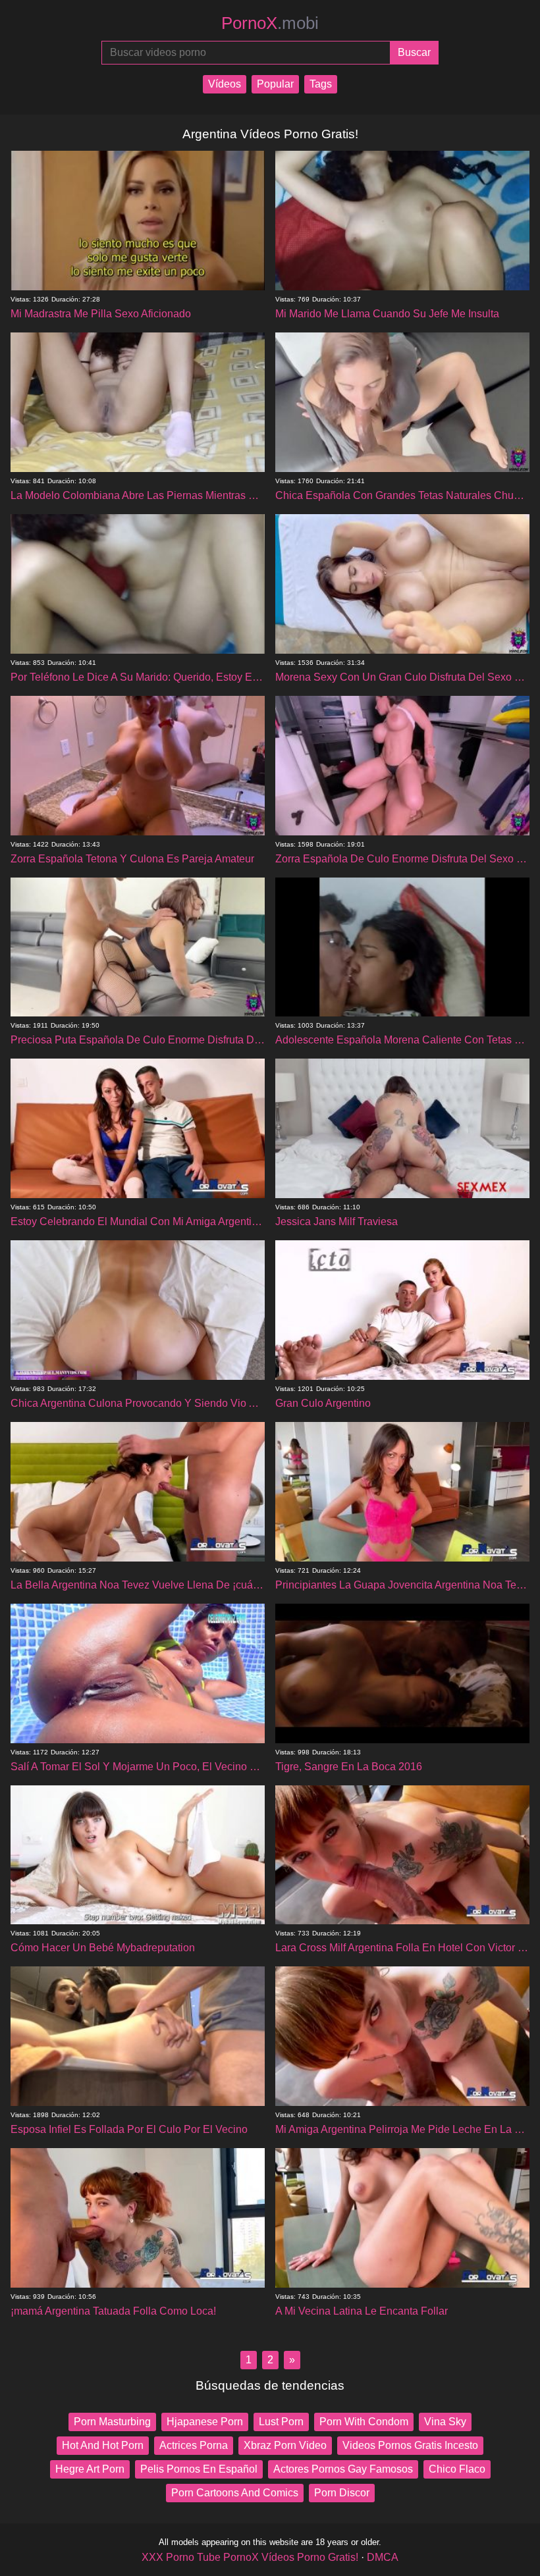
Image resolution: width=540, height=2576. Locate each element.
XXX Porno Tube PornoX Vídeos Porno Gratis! (250, 2557)
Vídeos (225, 84)
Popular (275, 84)
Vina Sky (445, 2422)
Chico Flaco (457, 2469)
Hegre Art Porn (90, 2469)
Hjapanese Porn (205, 2422)
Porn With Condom (364, 2422)
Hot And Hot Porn (103, 2445)
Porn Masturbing (112, 2422)
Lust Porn (281, 2422)
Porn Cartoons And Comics (235, 2493)
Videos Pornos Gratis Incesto (410, 2445)
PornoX (270, 23)
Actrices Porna (194, 2445)
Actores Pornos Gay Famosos (343, 2469)
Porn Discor (342, 2493)
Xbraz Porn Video (285, 2445)
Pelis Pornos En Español (199, 2469)
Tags (321, 84)
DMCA (383, 2557)
